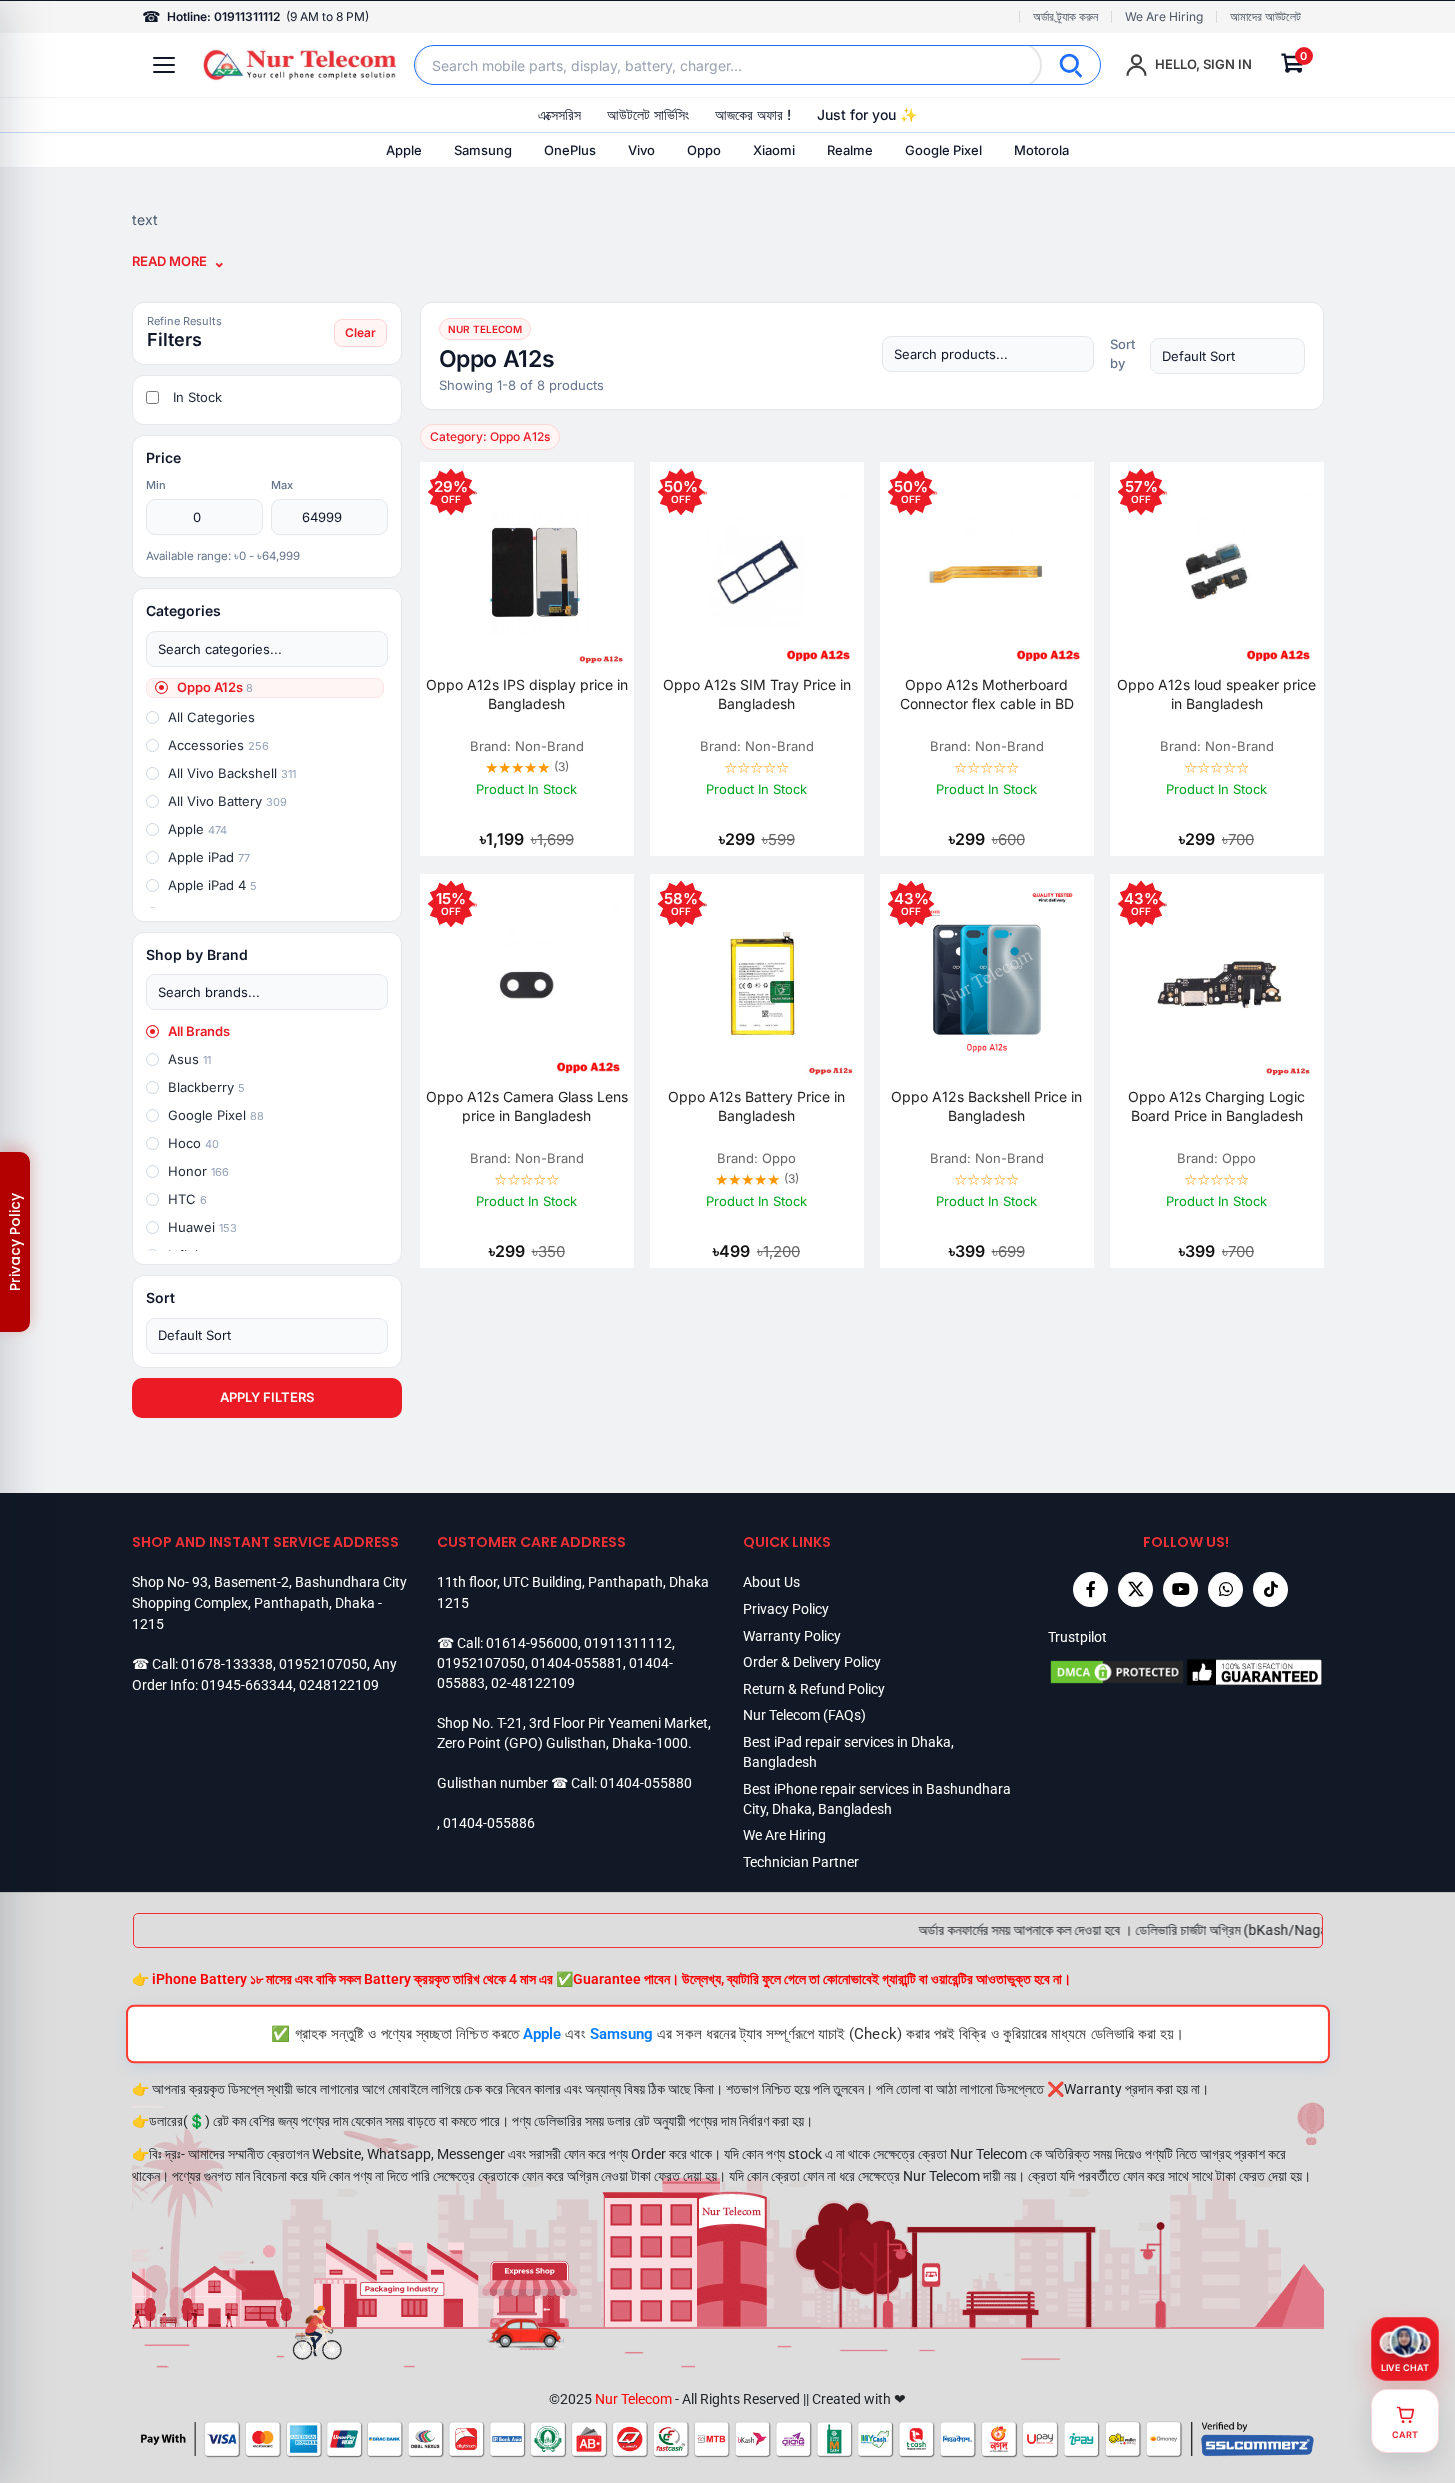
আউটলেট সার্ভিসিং (648, 114)
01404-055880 (646, 1783)
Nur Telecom (633, 2399)
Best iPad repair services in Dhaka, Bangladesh (848, 1752)
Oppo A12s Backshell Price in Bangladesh (986, 1106)
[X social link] (1135, 1589)
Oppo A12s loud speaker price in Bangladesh (1216, 694)
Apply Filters (267, 1397)
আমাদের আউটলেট (1265, 17)
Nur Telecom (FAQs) (804, 1715)
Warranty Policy (792, 1636)
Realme (850, 150)
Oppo (704, 150)
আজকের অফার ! (753, 114)
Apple (404, 150)
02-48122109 (533, 1683)
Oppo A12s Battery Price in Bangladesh (756, 1106)
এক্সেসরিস (559, 114)
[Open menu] (164, 65)
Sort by (1122, 353)
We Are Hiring (1164, 17)
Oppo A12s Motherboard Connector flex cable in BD (987, 694)
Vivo (641, 150)
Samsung (483, 150)
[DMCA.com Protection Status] (1117, 1672)
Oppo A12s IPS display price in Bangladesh (527, 694)
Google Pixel (943, 150)
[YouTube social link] (1180, 1589)
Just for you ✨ (867, 114)
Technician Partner (801, 1862)
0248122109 (339, 1685)
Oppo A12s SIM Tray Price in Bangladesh (757, 694)
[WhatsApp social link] (1225, 1589)
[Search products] (988, 354)
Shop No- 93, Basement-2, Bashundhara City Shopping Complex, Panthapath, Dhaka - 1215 (269, 1602)
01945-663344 (247, 1685)
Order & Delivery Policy (812, 1662)
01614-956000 (532, 1643)
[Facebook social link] (1090, 1589)
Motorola (1041, 150)
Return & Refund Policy (814, 1689)
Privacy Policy (786, 1609)
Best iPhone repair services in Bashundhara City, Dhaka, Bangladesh (877, 1799)
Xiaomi (774, 150)
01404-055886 (489, 1823)
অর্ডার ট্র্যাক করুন (1065, 17)
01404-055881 (577, 1663)
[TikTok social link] (1270, 1589)
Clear (360, 332)
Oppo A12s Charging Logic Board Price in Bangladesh (1216, 1106)
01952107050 (323, 1664)
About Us (771, 1582)
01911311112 (628, 1643)
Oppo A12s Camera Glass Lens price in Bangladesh (527, 1106)
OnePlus (570, 150)
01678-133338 (227, 1664)
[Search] (1071, 65)
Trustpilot (1077, 1637)
